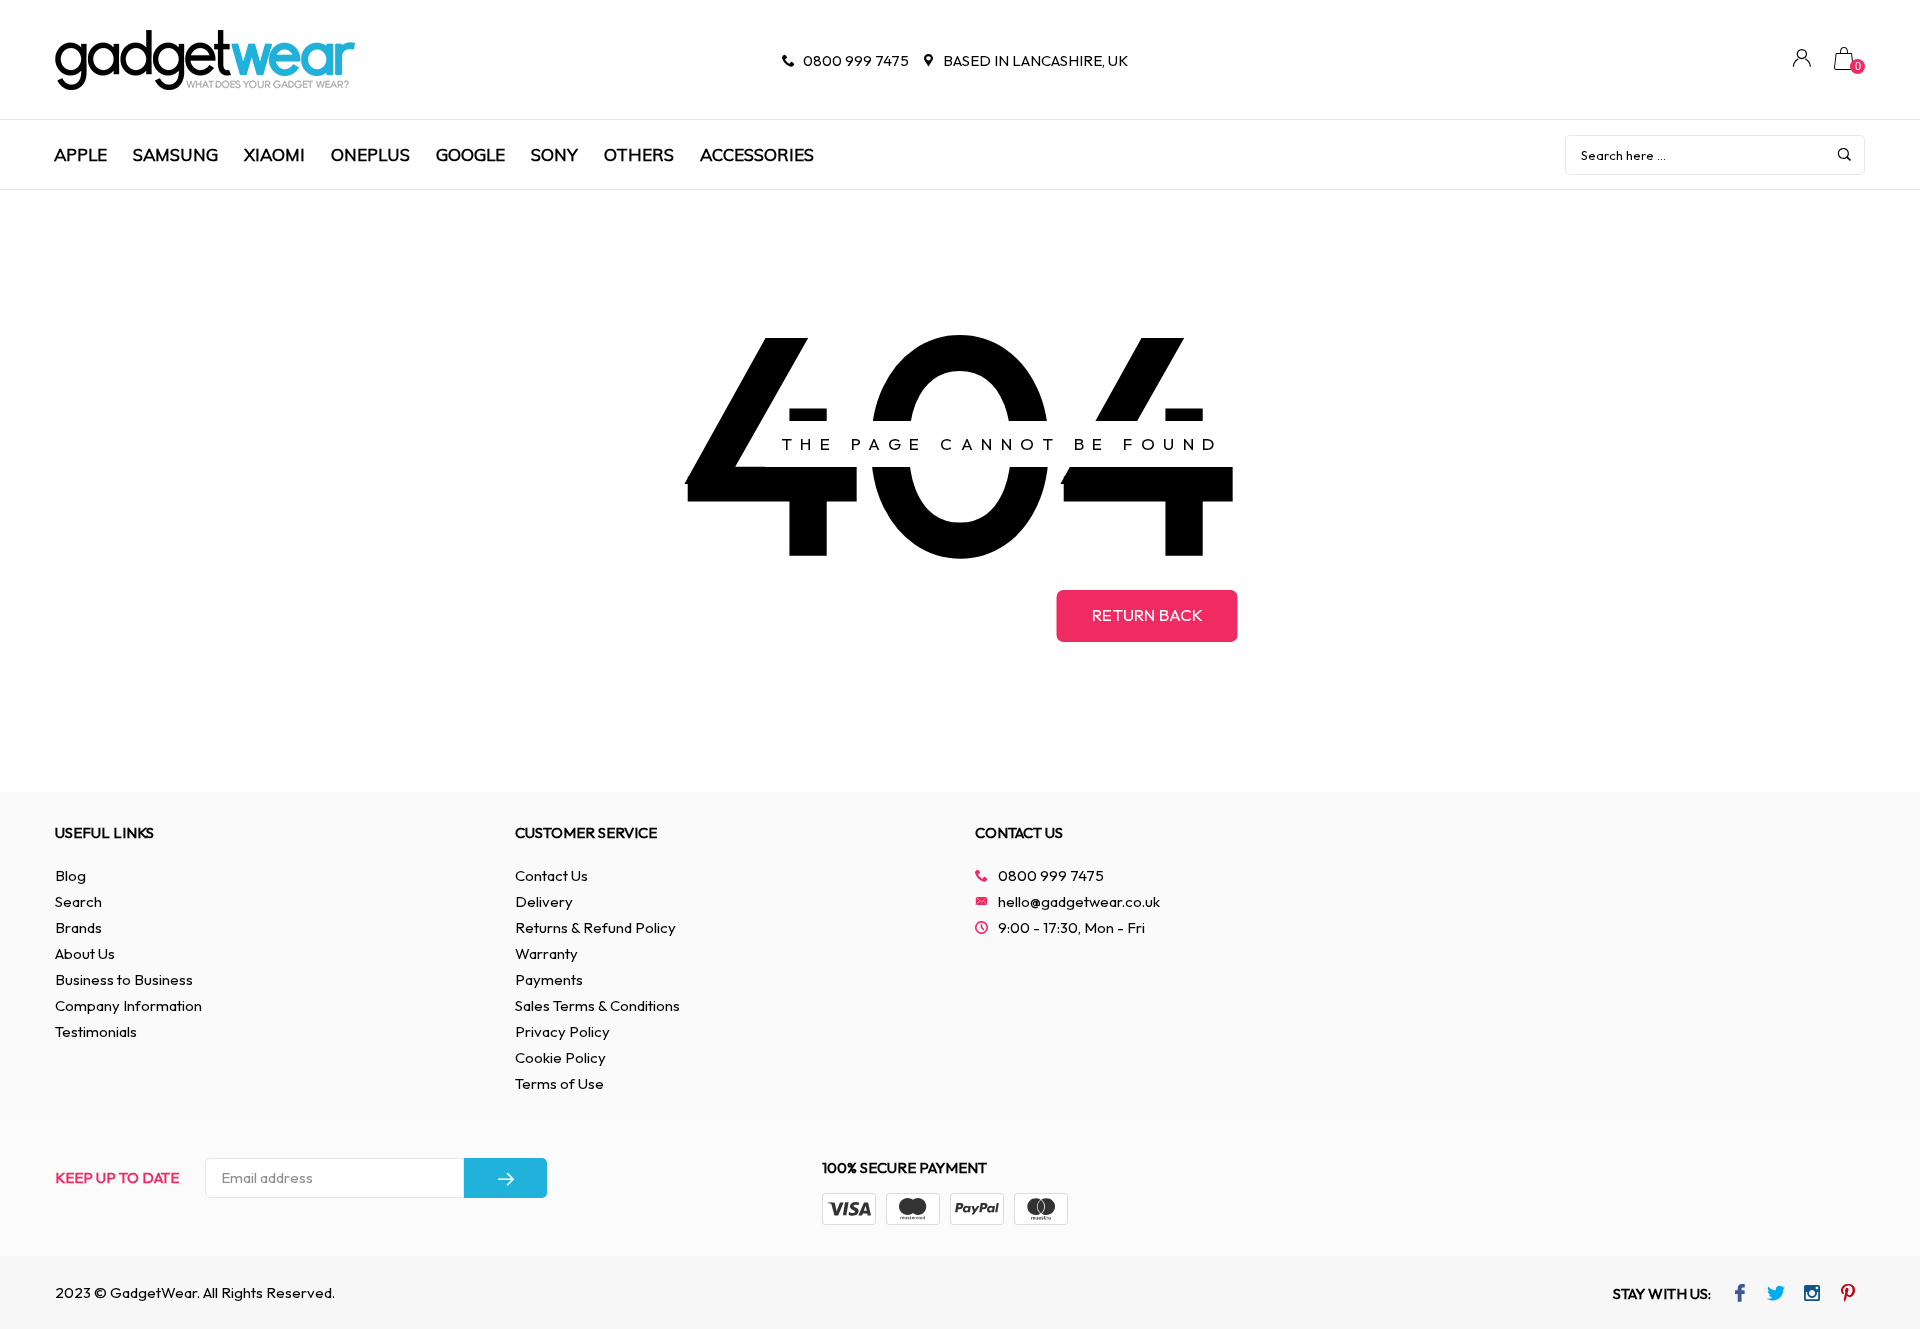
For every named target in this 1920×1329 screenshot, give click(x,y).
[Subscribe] (505, 1178)
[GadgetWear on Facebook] (1740, 1295)
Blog (70, 875)
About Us (85, 953)
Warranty (546, 953)
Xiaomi (274, 154)
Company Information (128, 1005)
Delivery (544, 901)
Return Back (1147, 614)
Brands (78, 927)
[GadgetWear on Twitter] (1776, 1295)
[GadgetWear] (205, 60)
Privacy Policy (562, 1031)
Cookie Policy (560, 1057)
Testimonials (96, 1031)
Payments (549, 979)
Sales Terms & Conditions (597, 1005)
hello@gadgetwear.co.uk (1079, 901)
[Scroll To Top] (1865, 1238)
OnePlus (370, 154)
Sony (554, 154)
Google (470, 154)
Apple (80, 154)
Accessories (757, 154)
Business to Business (124, 979)
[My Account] (1802, 60)
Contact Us (551, 875)
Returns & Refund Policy (595, 927)
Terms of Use (559, 1083)
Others (639, 154)
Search (78, 901)
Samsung (175, 154)
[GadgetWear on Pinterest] (1848, 1295)
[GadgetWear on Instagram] (1812, 1295)
